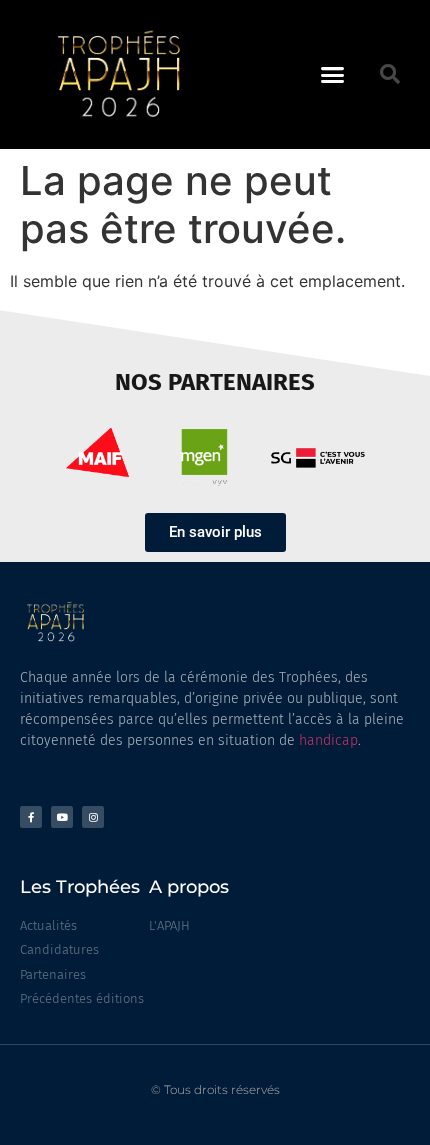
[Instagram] (93, 817)
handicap (328, 740)
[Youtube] (62, 817)
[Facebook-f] (31, 817)
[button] (333, 75)
